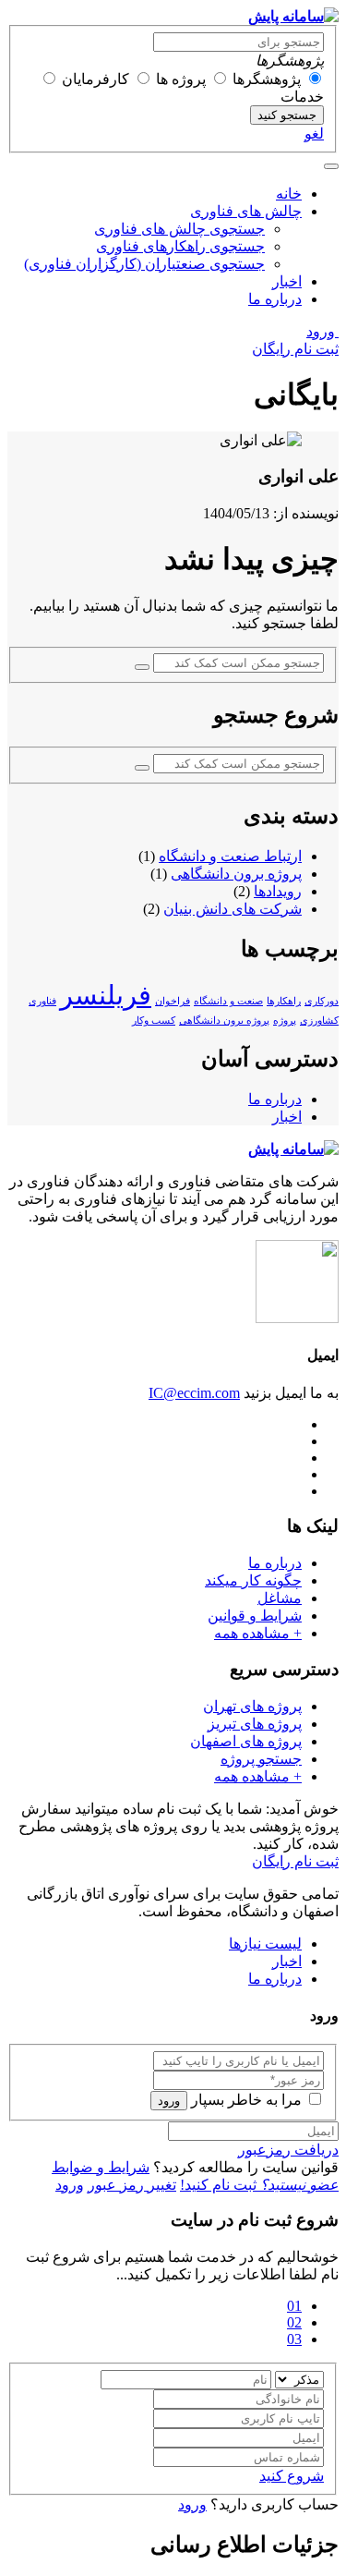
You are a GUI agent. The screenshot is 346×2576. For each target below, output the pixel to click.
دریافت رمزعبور (288, 2150)
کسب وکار (154, 1021)
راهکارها (284, 1001)
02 (294, 2322)
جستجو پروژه (261, 1759)
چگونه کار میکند (253, 1580)
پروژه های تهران (252, 1706)
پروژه (285, 1021)
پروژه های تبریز (255, 1724)
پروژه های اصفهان (246, 1741)
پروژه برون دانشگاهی (236, 874)
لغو (314, 134)
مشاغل (280, 1598)
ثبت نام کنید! (259, 2185)
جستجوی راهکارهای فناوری (180, 246)
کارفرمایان (95, 79)
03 (294, 2339)
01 (294, 2306)
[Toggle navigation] (331, 166)
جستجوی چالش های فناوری (179, 229)
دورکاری (322, 1001)
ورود (322, 331)
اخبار (287, 281)
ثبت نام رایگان (295, 349)
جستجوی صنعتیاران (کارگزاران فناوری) (144, 264)
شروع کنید (292, 2476)
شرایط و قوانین (255, 1616)
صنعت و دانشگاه (228, 1001)
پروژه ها (181, 79)
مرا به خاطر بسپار (246, 2100)
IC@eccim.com (194, 1393)
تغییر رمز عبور (132, 2185)
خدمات (302, 97)
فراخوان (173, 1001)
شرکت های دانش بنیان (233, 909)
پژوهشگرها (267, 79)
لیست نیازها (265, 1944)
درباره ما (275, 299)
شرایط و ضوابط (101, 2167)
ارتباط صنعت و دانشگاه (230, 856)
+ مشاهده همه (258, 1633)
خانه (289, 194)
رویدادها (278, 891)
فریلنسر (106, 995)
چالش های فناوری (246, 211)
